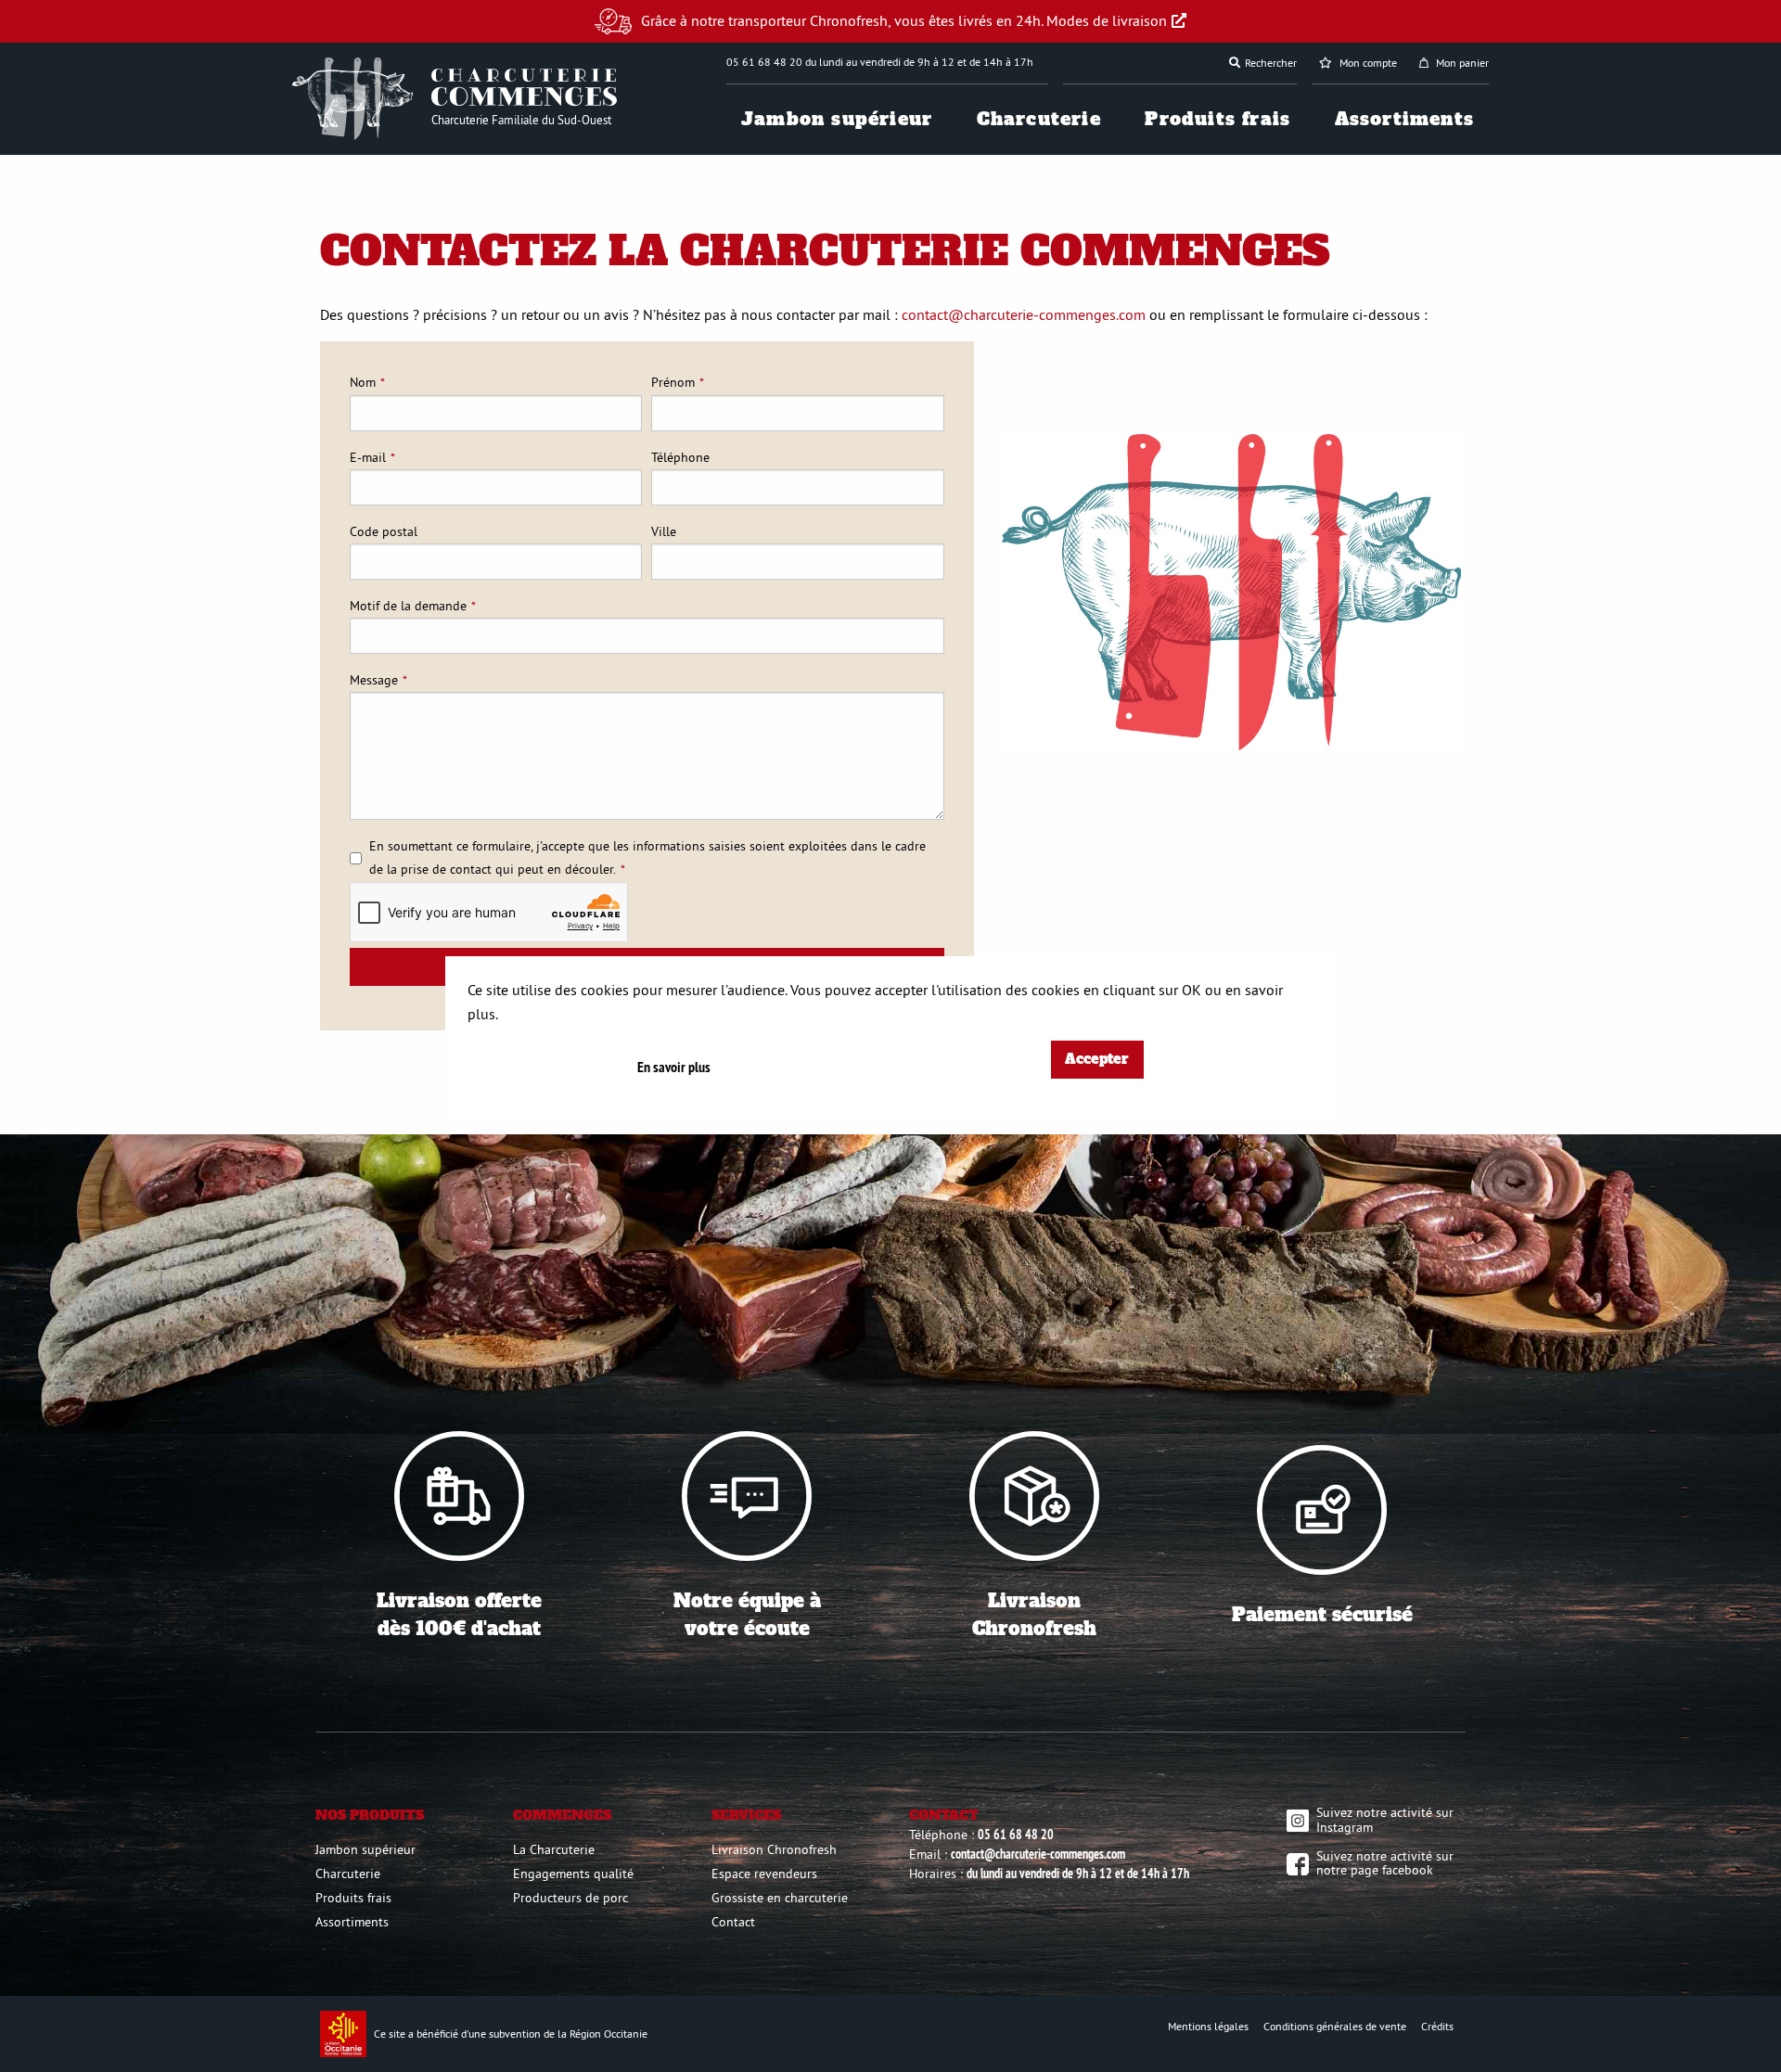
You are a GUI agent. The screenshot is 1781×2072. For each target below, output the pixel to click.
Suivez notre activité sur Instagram (1385, 1820)
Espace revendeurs (764, 1874)
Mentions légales (1208, 2026)
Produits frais (1217, 119)
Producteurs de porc (570, 1898)
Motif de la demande (408, 606)
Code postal (384, 531)
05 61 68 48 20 (1016, 1835)
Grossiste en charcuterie (780, 1898)
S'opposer (1292, 936)
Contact (733, 1922)
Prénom (673, 382)
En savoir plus (674, 1067)
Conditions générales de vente (1335, 2026)
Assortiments (1404, 119)
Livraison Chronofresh (774, 1849)
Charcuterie (1039, 119)
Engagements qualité (573, 1874)
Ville (664, 531)
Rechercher (1271, 63)
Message (374, 680)
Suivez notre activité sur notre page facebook (1385, 1863)
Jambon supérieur (837, 119)
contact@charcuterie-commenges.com (1022, 314)
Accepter (1097, 1059)
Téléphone (680, 457)
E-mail (368, 457)
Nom (363, 382)
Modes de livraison (1107, 20)
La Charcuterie (554, 1849)
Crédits (1437, 2026)
